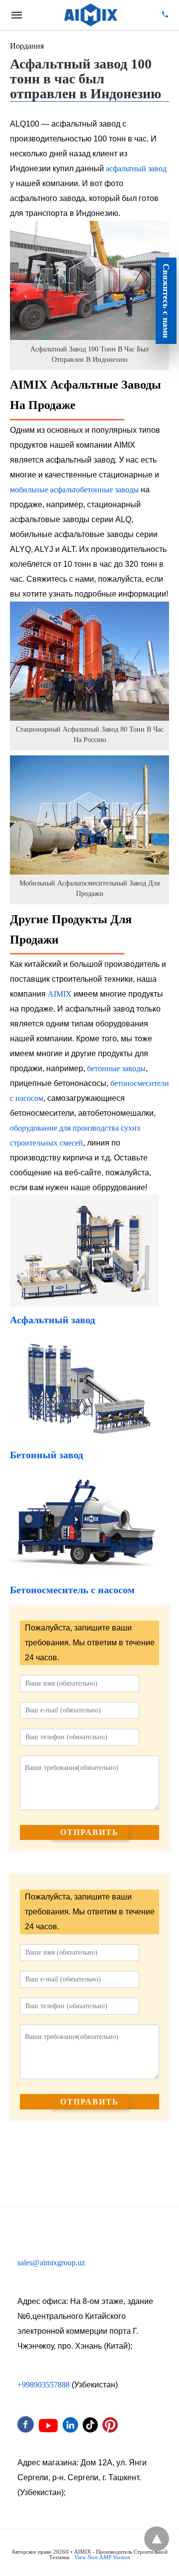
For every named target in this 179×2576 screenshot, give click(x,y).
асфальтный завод (136, 169)
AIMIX (60, 994)
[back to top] (157, 2539)
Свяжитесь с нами (166, 301)
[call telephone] (165, 15)
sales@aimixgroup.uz (51, 2263)
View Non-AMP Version (102, 2557)
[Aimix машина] (91, 15)
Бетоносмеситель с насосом (72, 1590)
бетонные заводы (116, 1068)
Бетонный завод (46, 1455)
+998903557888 (44, 2385)
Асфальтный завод (52, 1320)
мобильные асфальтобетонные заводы (74, 490)
